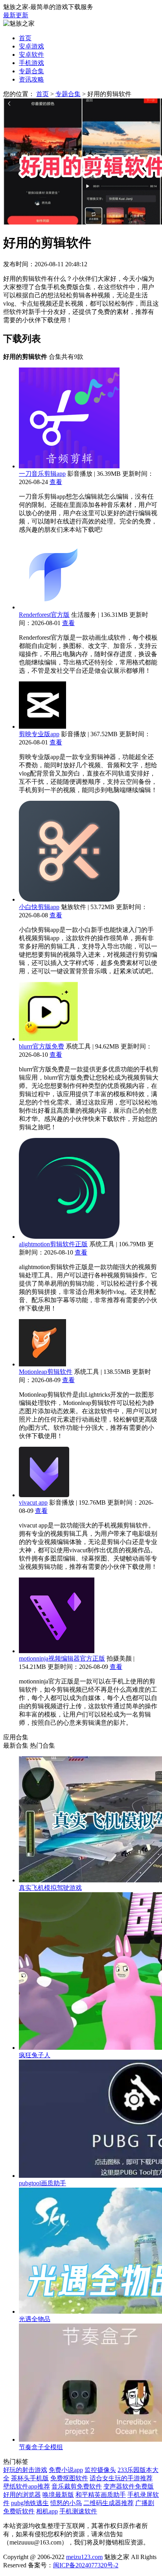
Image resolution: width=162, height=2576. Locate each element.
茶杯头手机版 (30, 2478)
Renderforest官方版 (44, 615)
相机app (47, 2511)
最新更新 (16, 15)
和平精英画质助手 (101, 2495)
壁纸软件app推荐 (27, 2486)
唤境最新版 (58, 2495)
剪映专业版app (39, 734)
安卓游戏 (31, 46)
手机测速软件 (78, 2511)
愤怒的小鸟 (66, 2503)
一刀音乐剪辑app (42, 474)
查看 (56, 482)
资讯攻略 (31, 79)
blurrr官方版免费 (41, 1046)
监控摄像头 (100, 2470)
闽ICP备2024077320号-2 (86, 2565)
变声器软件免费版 (129, 2486)
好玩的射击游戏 (25, 2470)
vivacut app (33, 1502)
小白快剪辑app (39, 907)
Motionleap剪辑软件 (46, 1372)
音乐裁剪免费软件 (77, 2486)
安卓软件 (31, 55)
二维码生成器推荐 (109, 2503)
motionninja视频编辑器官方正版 (62, 1658)
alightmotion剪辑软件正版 (53, 1244)
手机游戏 (31, 63)
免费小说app (66, 2470)
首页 (25, 38)
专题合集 (31, 71)
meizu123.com (84, 2557)
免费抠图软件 (69, 2478)
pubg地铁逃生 (30, 2503)
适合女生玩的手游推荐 (121, 2478)
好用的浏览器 (22, 2495)
